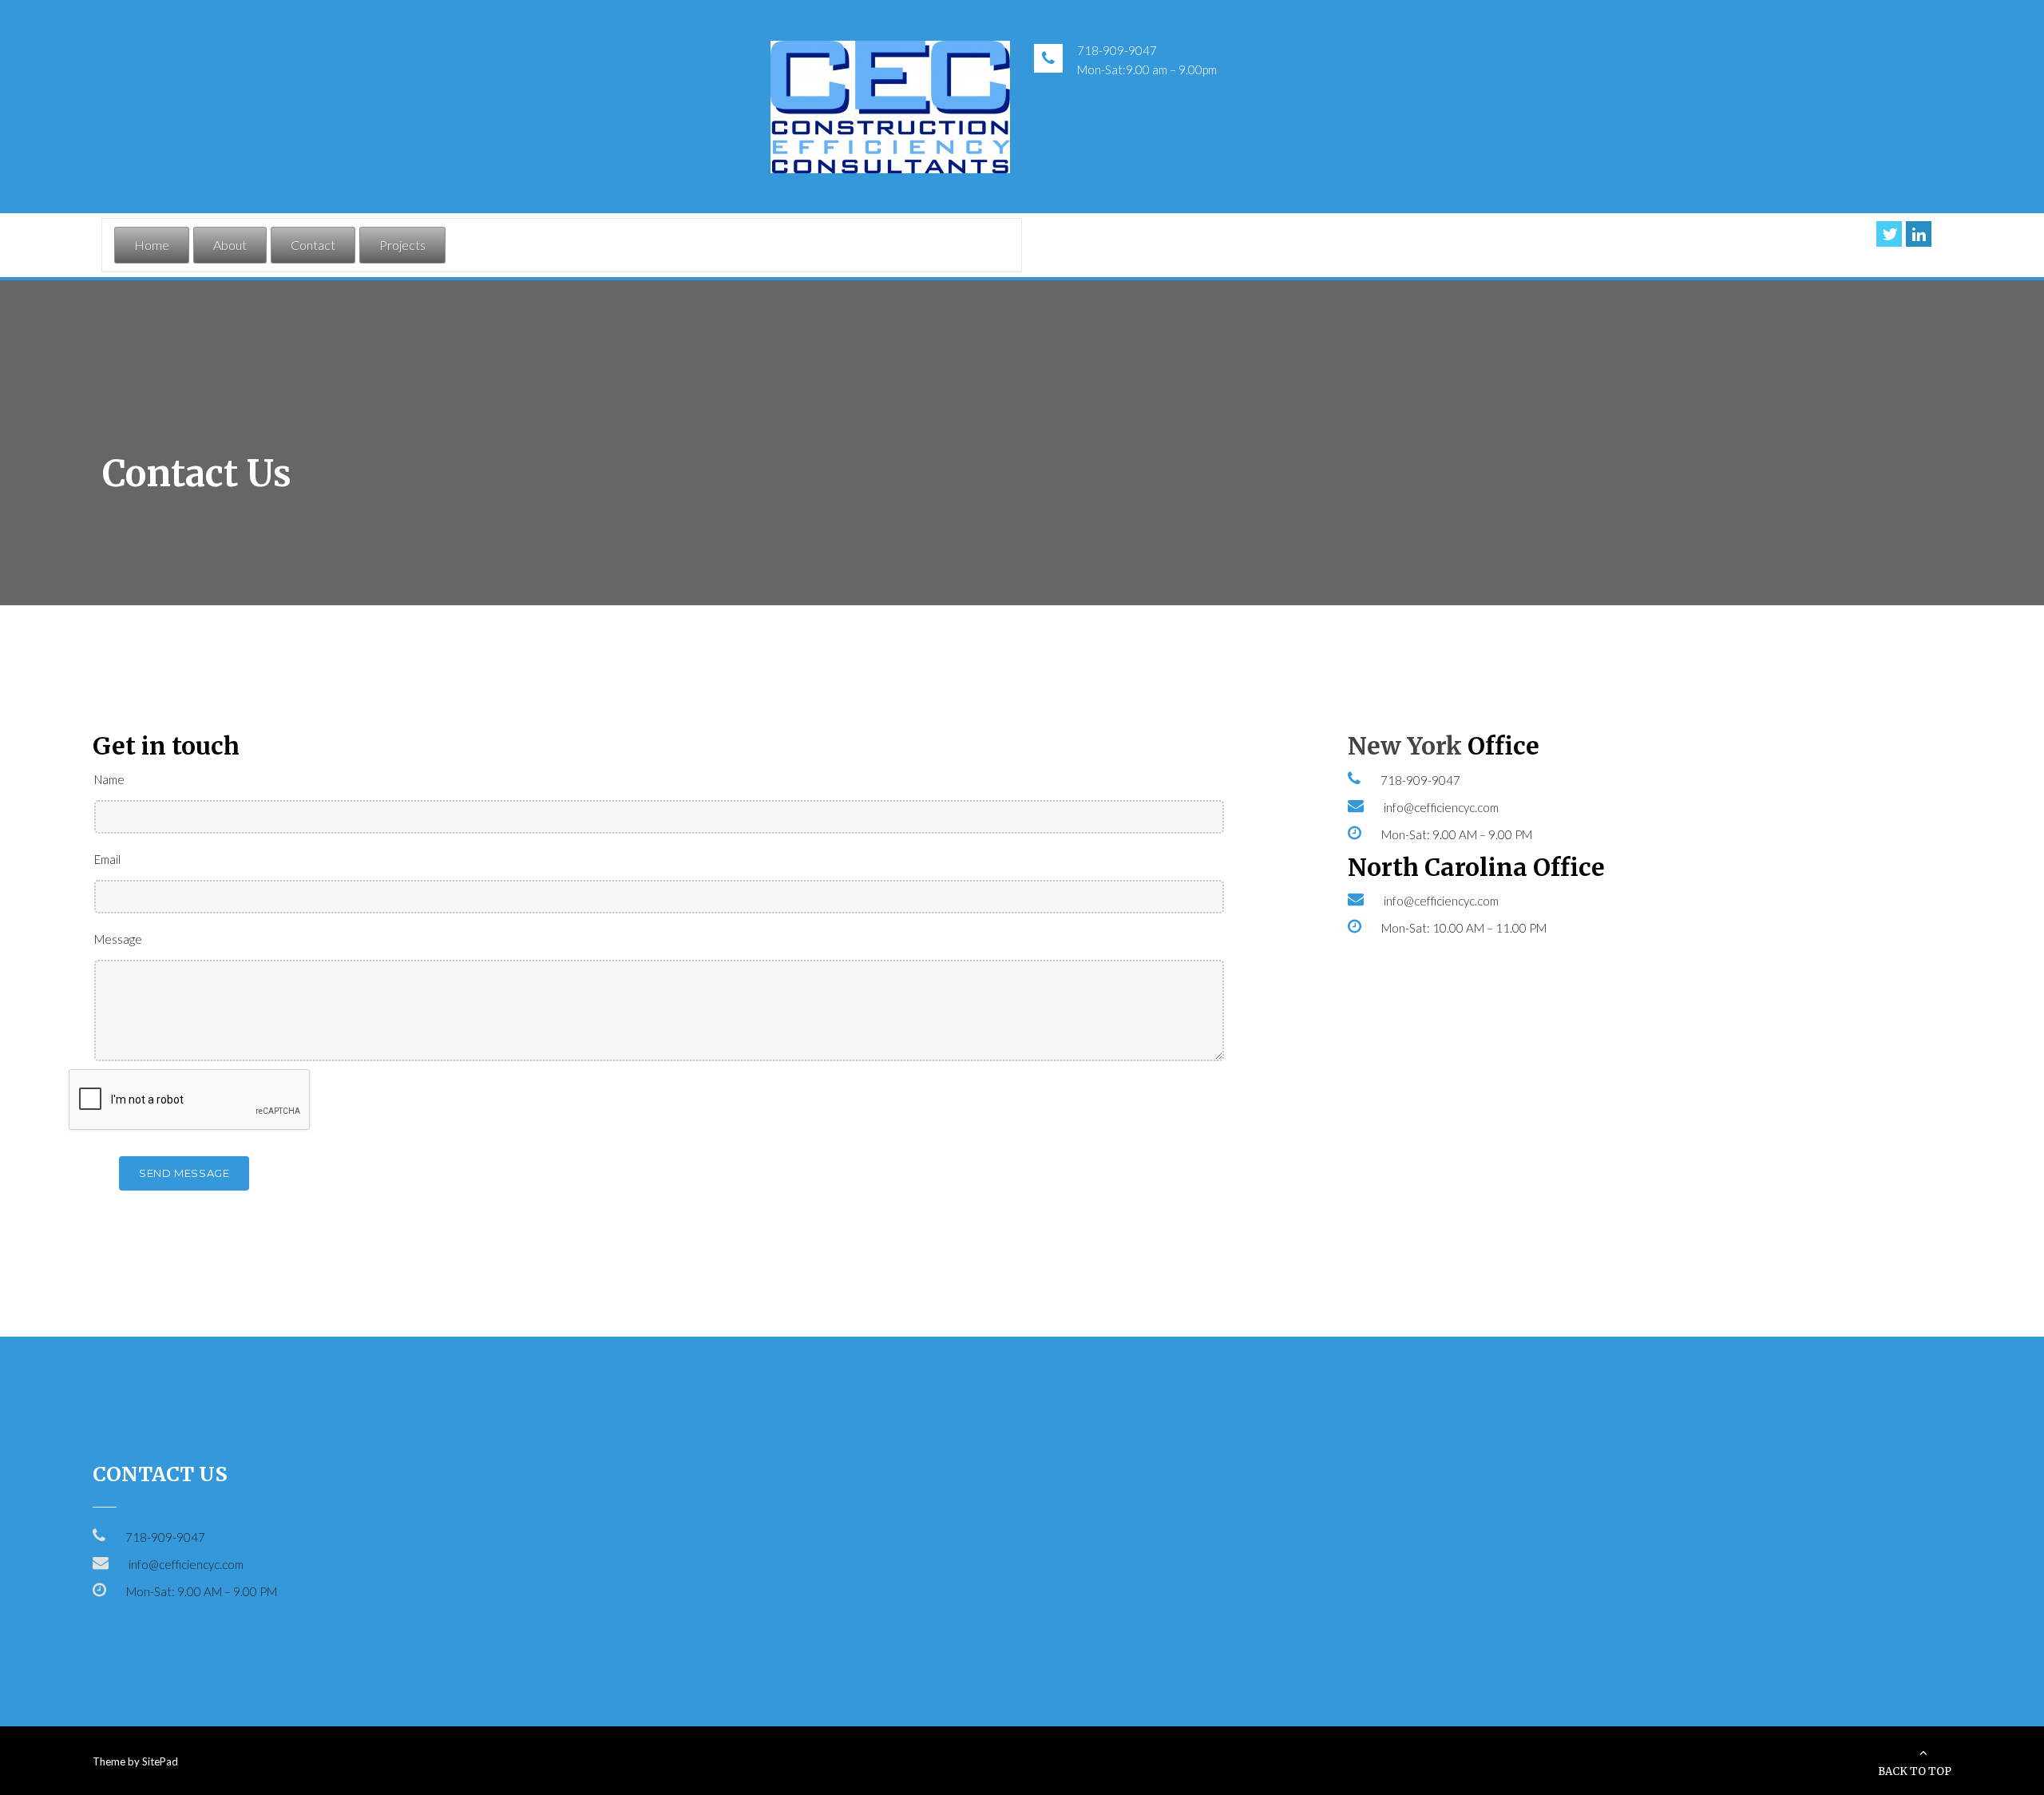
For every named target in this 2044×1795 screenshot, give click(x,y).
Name (109, 779)
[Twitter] (1889, 234)
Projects (402, 245)
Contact (313, 245)
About (230, 245)
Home (152, 245)
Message (118, 939)
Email (107, 859)
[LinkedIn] (1919, 234)
